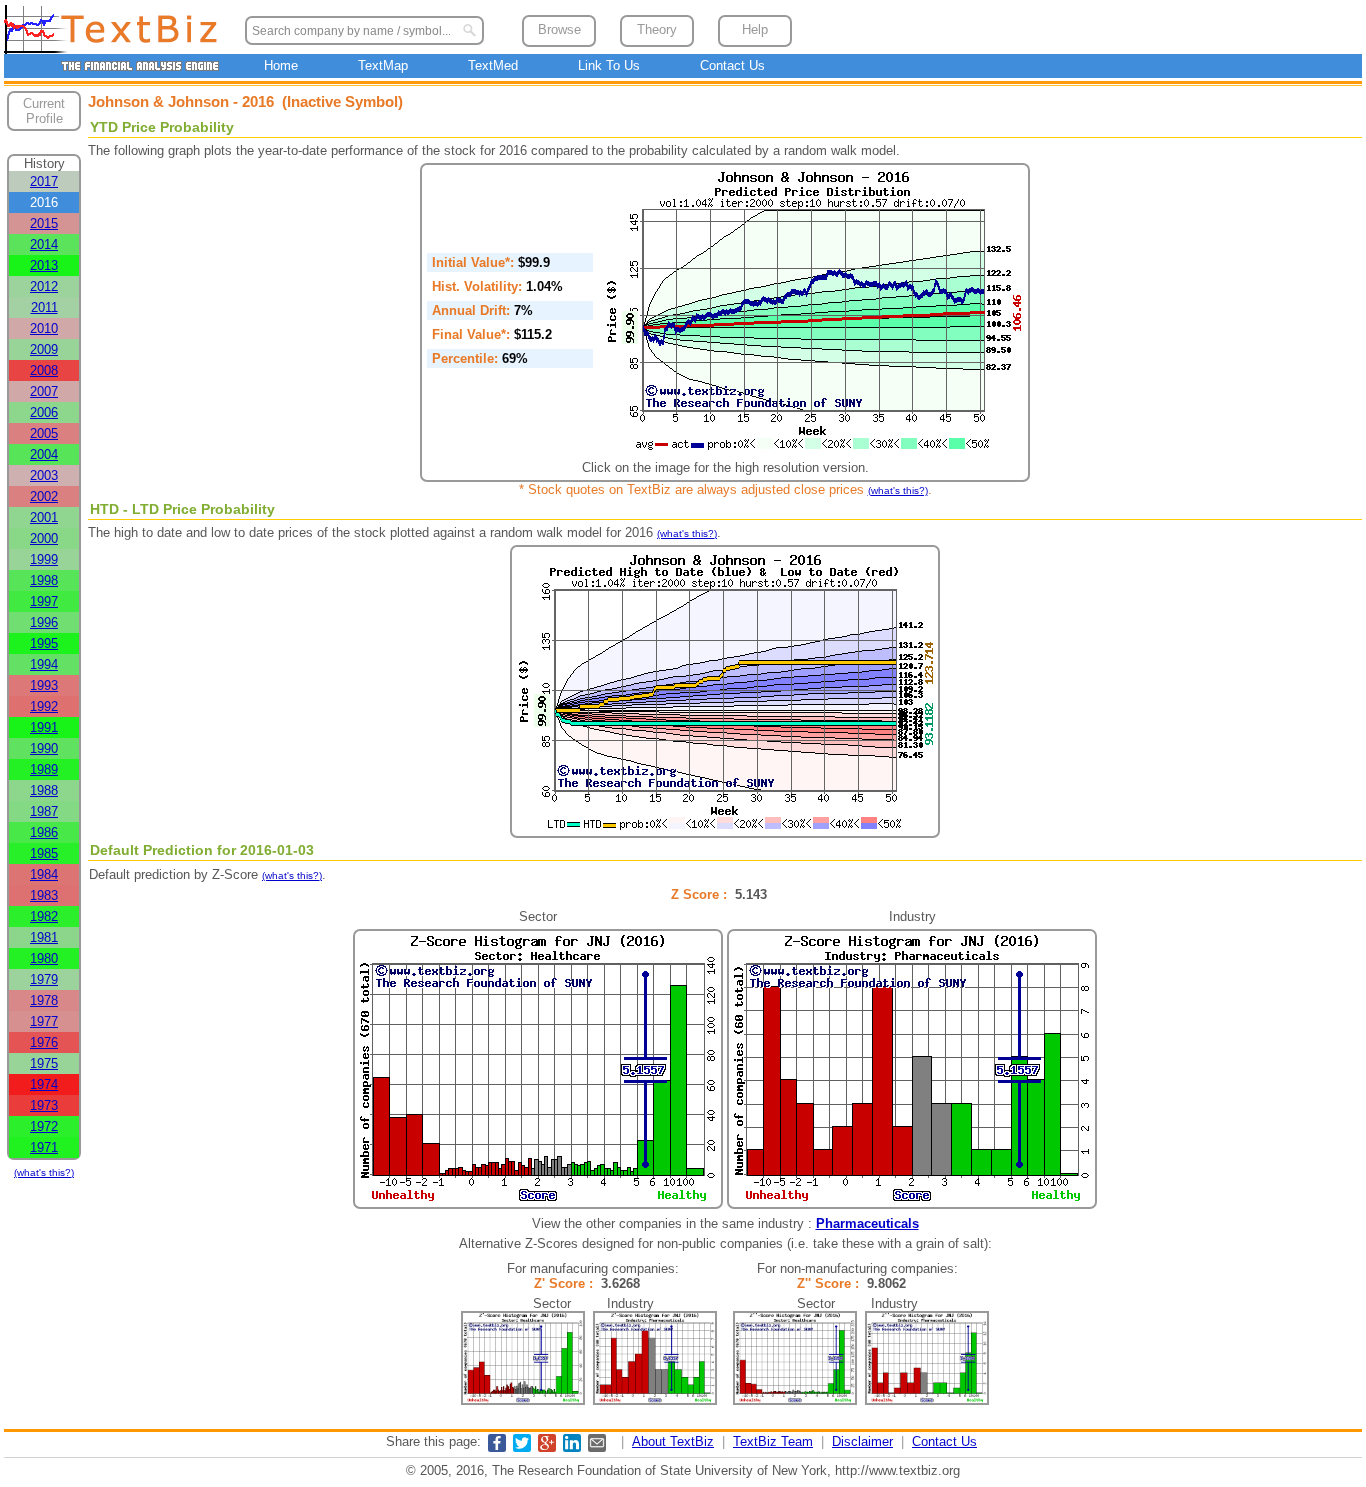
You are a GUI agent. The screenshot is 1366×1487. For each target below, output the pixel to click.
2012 (44, 286)
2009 (44, 349)
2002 (44, 496)
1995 (44, 643)
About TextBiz (673, 1441)
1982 (44, 916)
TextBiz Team (773, 1441)
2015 (44, 223)
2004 (44, 454)
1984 (44, 874)
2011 (44, 307)
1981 (44, 937)
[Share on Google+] (547, 1447)
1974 (44, 1084)
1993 (44, 685)
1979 (44, 979)
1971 (44, 1147)
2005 (44, 433)
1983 (44, 895)
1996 (44, 622)
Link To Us (609, 65)
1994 (44, 664)
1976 (44, 1042)
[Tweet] (522, 1447)
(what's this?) (44, 1172)
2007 (44, 391)
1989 (44, 769)
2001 (44, 517)
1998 (44, 580)
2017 (44, 181)
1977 (44, 1021)
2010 (44, 328)
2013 (44, 265)
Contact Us (732, 65)
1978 (44, 1000)
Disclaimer (862, 1441)
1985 (44, 853)
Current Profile (44, 111)
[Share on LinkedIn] (572, 1447)
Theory (657, 29)
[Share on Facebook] (497, 1447)
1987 (44, 811)
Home (281, 65)
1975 (44, 1063)
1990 (44, 748)
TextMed (493, 65)
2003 (44, 475)
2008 (44, 370)
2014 (44, 244)
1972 (44, 1126)
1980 (44, 958)
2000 (44, 538)
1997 (44, 601)
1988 (44, 790)
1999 (44, 559)
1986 (44, 832)
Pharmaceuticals (867, 1223)
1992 (44, 706)
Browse (559, 29)
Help (755, 29)
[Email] (597, 1447)
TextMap (383, 65)
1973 (44, 1105)
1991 (44, 727)
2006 (44, 412)
